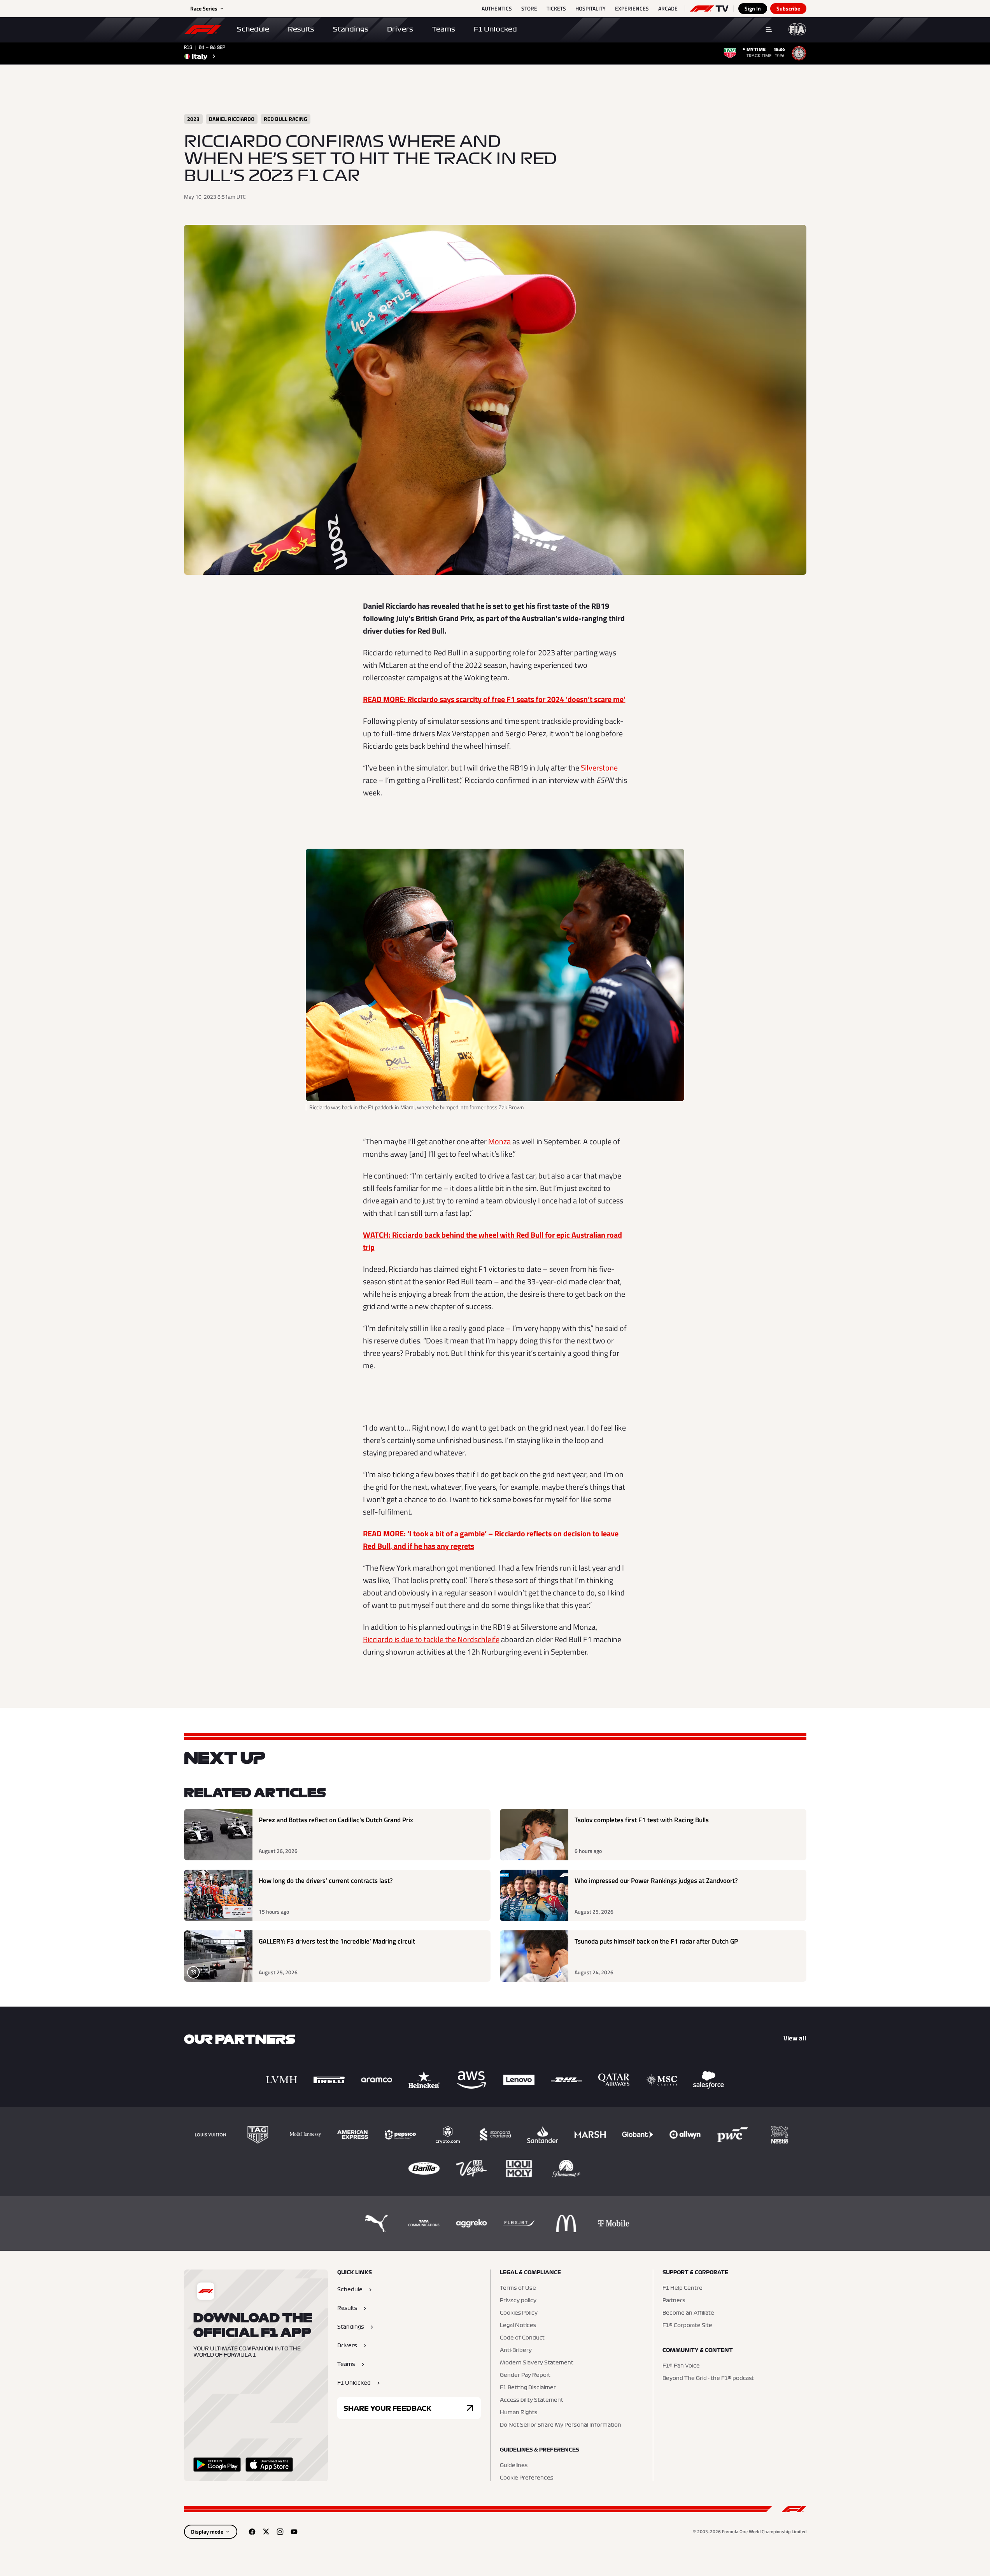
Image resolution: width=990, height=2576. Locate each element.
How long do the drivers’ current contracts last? (326, 1881)
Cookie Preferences (527, 2478)
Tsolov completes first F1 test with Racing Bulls (642, 1820)
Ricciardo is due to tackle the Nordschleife (431, 1639)
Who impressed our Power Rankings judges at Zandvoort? (656, 1881)
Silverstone (599, 768)
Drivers (400, 29)
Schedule (253, 29)
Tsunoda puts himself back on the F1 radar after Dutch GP (656, 1941)
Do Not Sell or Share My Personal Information (561, 2425)
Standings (351, 29)
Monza (499, 1141)
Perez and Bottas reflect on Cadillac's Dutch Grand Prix (336, 1820)
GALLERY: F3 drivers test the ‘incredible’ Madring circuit (337, 1941)
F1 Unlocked (495, 29)
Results (301, 29)
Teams (443, 29)
